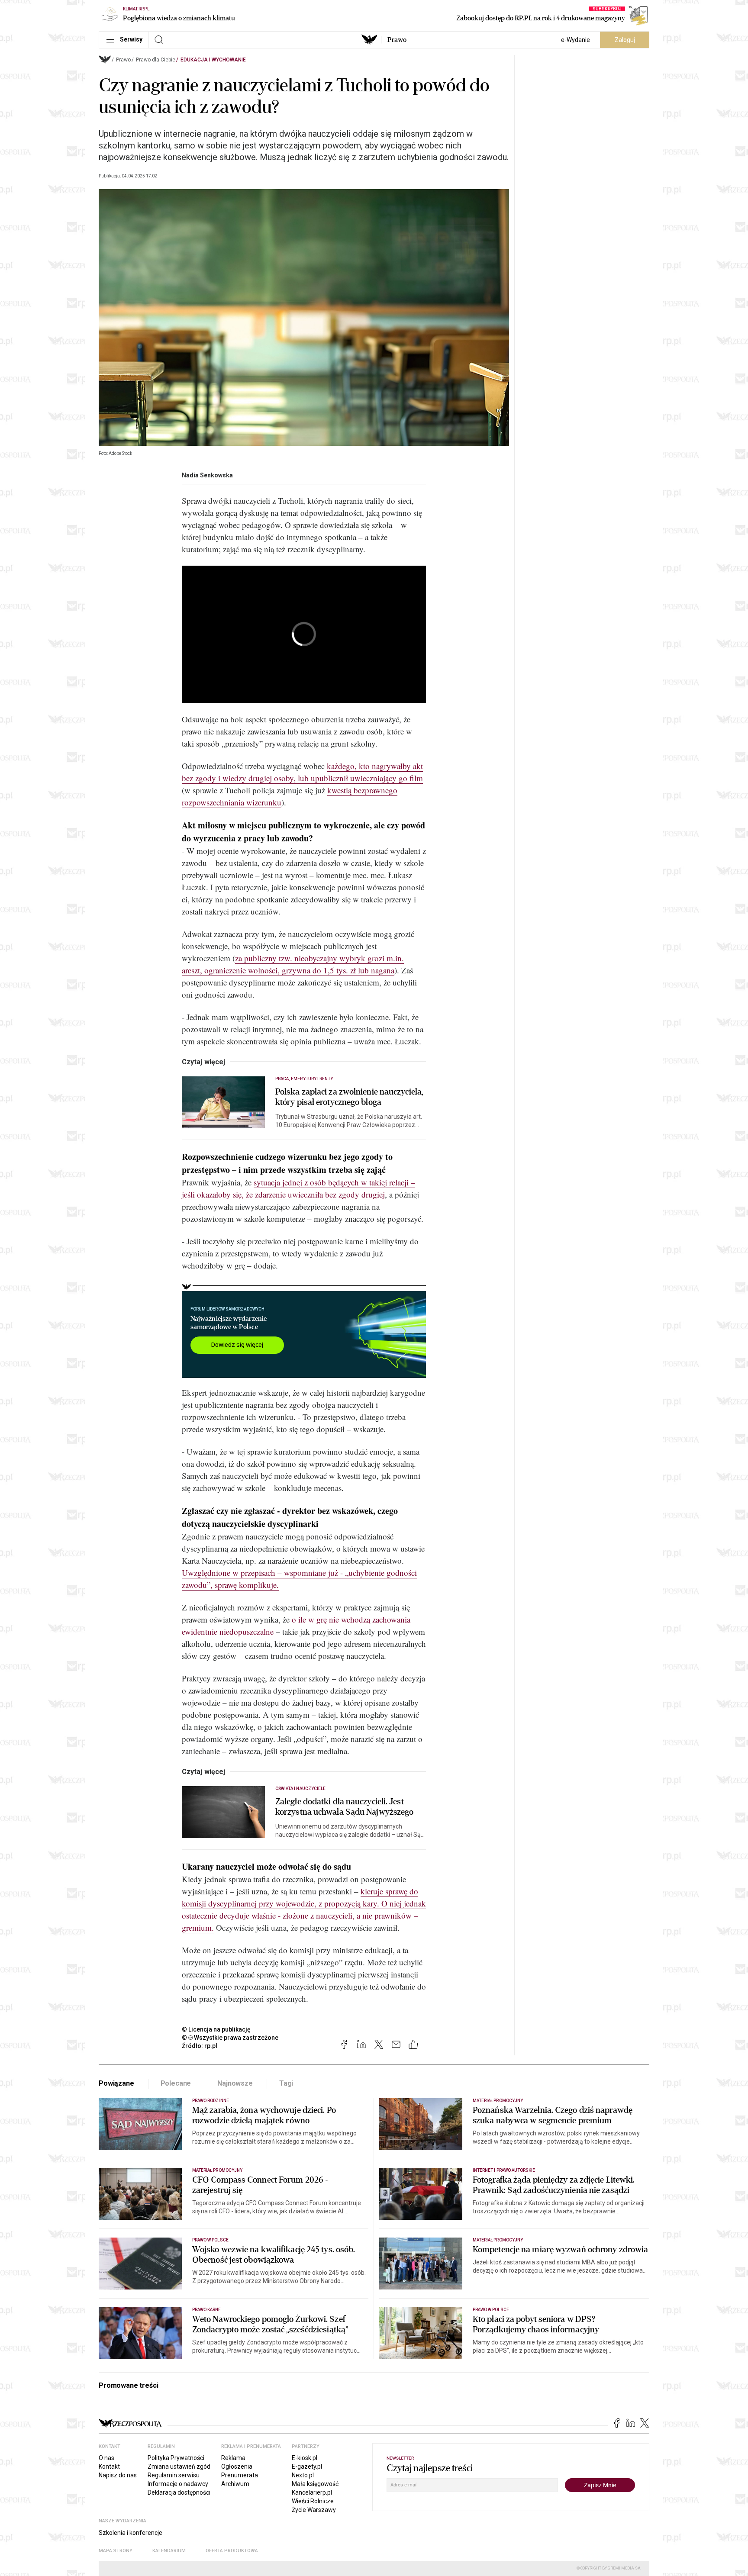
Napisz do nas (118, 2475)
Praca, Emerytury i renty (304, 1079)
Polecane (176, 2083)
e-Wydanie (576, 40)
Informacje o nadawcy (178, 2484)
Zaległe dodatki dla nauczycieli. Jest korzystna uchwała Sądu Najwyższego (344, 1807)
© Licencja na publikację (216, 2029)
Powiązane (116, 2083)
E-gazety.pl (307, 2467)
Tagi (286, 2083)
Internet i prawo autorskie (504, 2170)
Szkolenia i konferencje (131, 2533)
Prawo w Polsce (210, 2240)
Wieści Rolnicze (313, 2501)
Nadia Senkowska (207, 475)
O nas (106, 2458)
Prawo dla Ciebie (156, 60)
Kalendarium (169, 2551)
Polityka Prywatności (176, 2458)
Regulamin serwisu (174, 2475)
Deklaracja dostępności (179, 2492)
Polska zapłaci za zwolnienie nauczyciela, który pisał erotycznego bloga (349, 1097)
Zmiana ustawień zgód (179, 2467)
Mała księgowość (315, 2484)
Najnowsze (235, 2083)
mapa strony (116, 2551)
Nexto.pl (303, 2475)
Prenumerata (240, 2475)
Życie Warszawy (314, 2510)
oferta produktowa (232, 2551)
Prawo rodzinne (211, 2101)
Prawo (397, 40)
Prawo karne (207, 2310)
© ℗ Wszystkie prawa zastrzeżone (230, 2038)
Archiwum (235, 2484)
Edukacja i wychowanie (213, 60)
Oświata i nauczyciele (300, 1789)
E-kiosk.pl (305, 2458)
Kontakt (109, 2467)
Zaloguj (625, 40)
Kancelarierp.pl (312, 2492)
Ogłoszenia (237, 2467)
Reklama (233, 2458)
